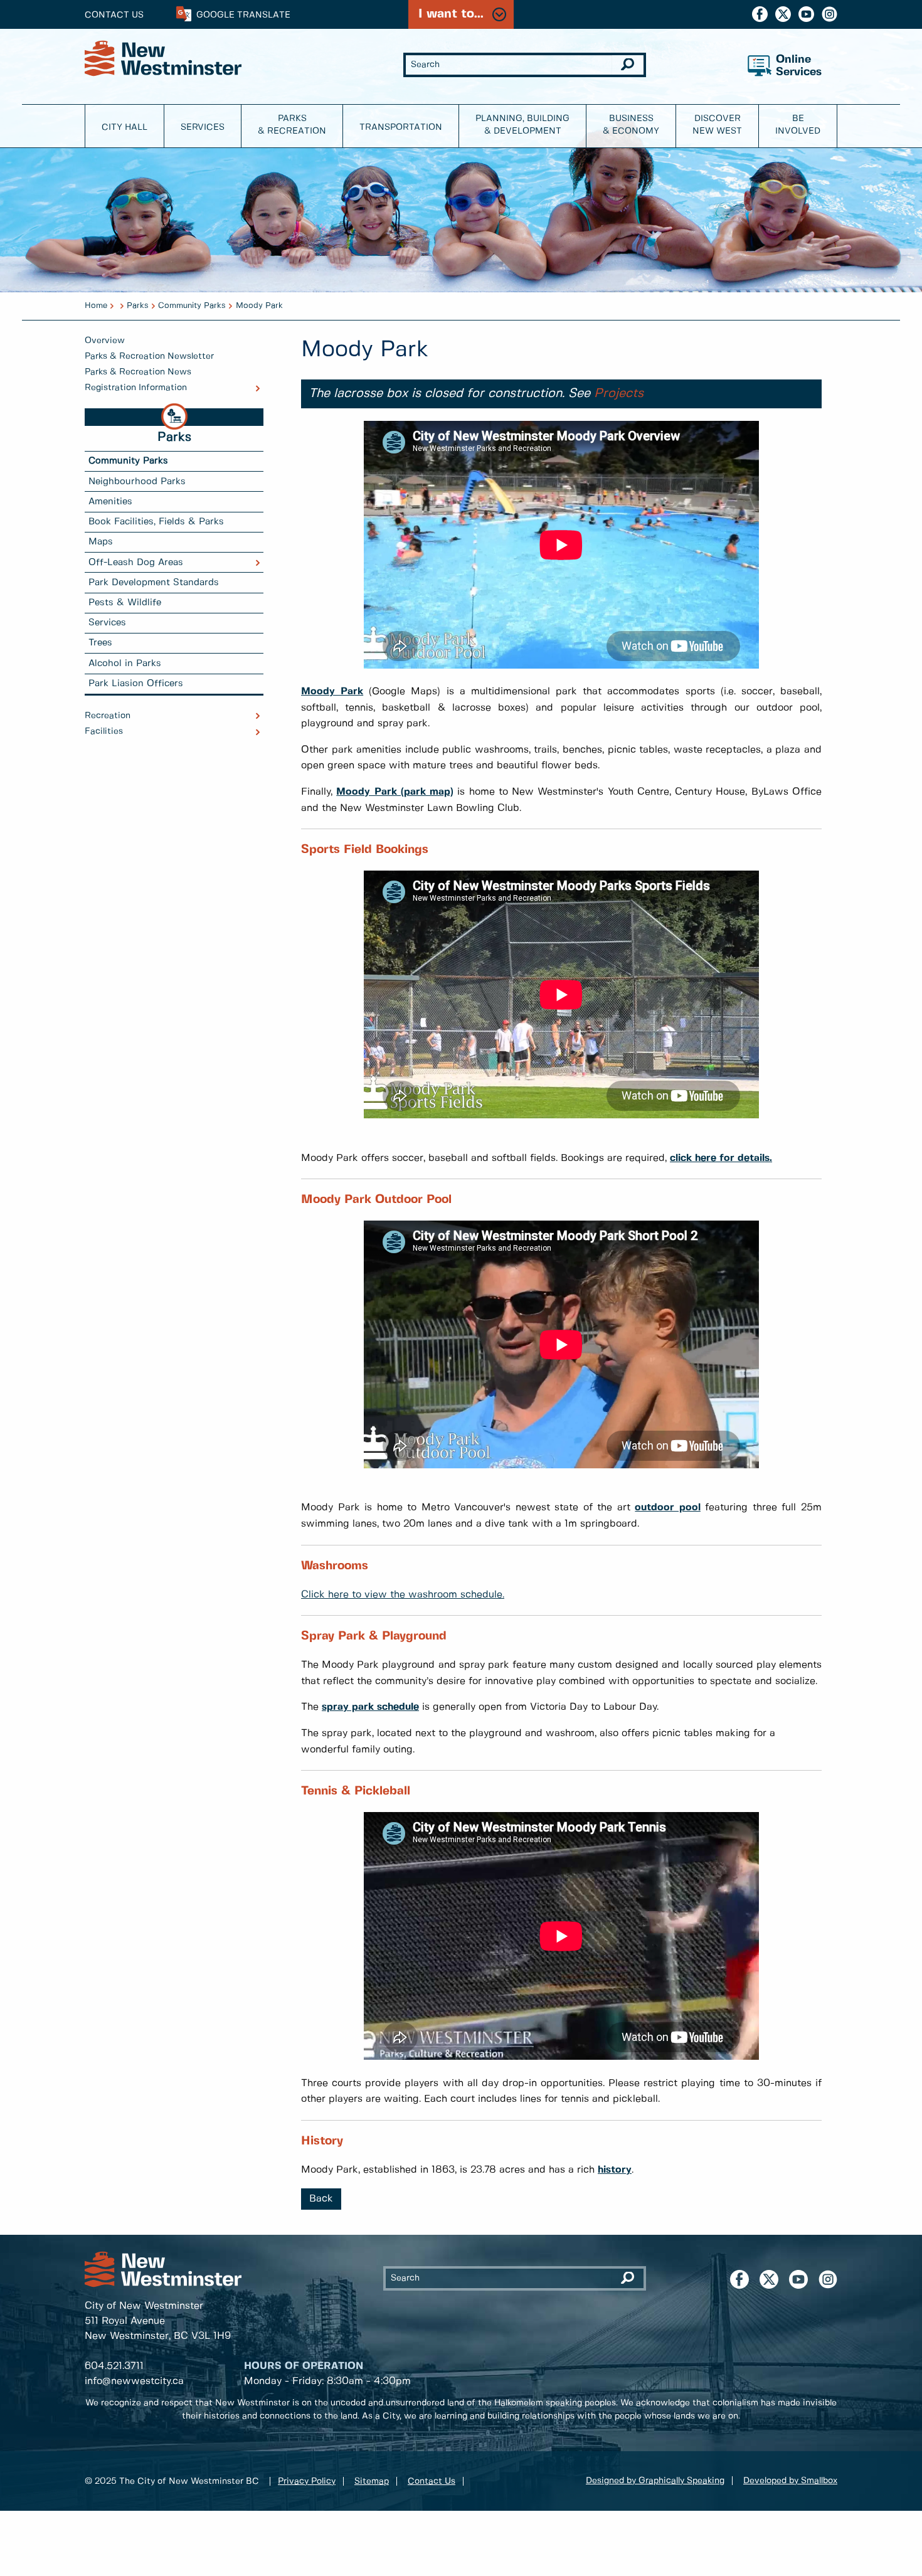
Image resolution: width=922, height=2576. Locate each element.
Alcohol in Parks (125, 664)
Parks (138, 306)
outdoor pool (668, 1508)
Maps (101, 542)
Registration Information (136, 388)
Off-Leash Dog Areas (136, 563)
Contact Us (114, 15)
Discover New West (717, 125)
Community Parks (192, 306)
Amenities (110, 502)
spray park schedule (370, 1707)
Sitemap (372, 2481)
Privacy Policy (307, 2481)
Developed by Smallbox (790, 2481)
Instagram (829, 14)
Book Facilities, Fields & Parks (156, 522)
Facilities (104, 731)
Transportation (401, 127)
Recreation (108, 716)
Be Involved (798, 125)
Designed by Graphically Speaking (655, 2481)
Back (321, 2199)
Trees (100, 643)
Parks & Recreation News (138, 372)
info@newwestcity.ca (134, 2381)
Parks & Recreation (292, 125)
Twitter (783, 14)
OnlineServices (799, 66)
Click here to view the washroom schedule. (403, 1595)
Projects (619, 394)
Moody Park (259, 306)
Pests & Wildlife (125, 603)
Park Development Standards (154, 583)
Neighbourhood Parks (137, 482)
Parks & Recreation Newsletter (149, 356)
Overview (105, 341)
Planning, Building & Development (522, 125)
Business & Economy (631, 125)
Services (203, 127)
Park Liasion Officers (136, 684)
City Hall (125, 127)
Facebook (760, 14)
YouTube (806, 14)
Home (96, 306)
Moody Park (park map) (395, 792)
